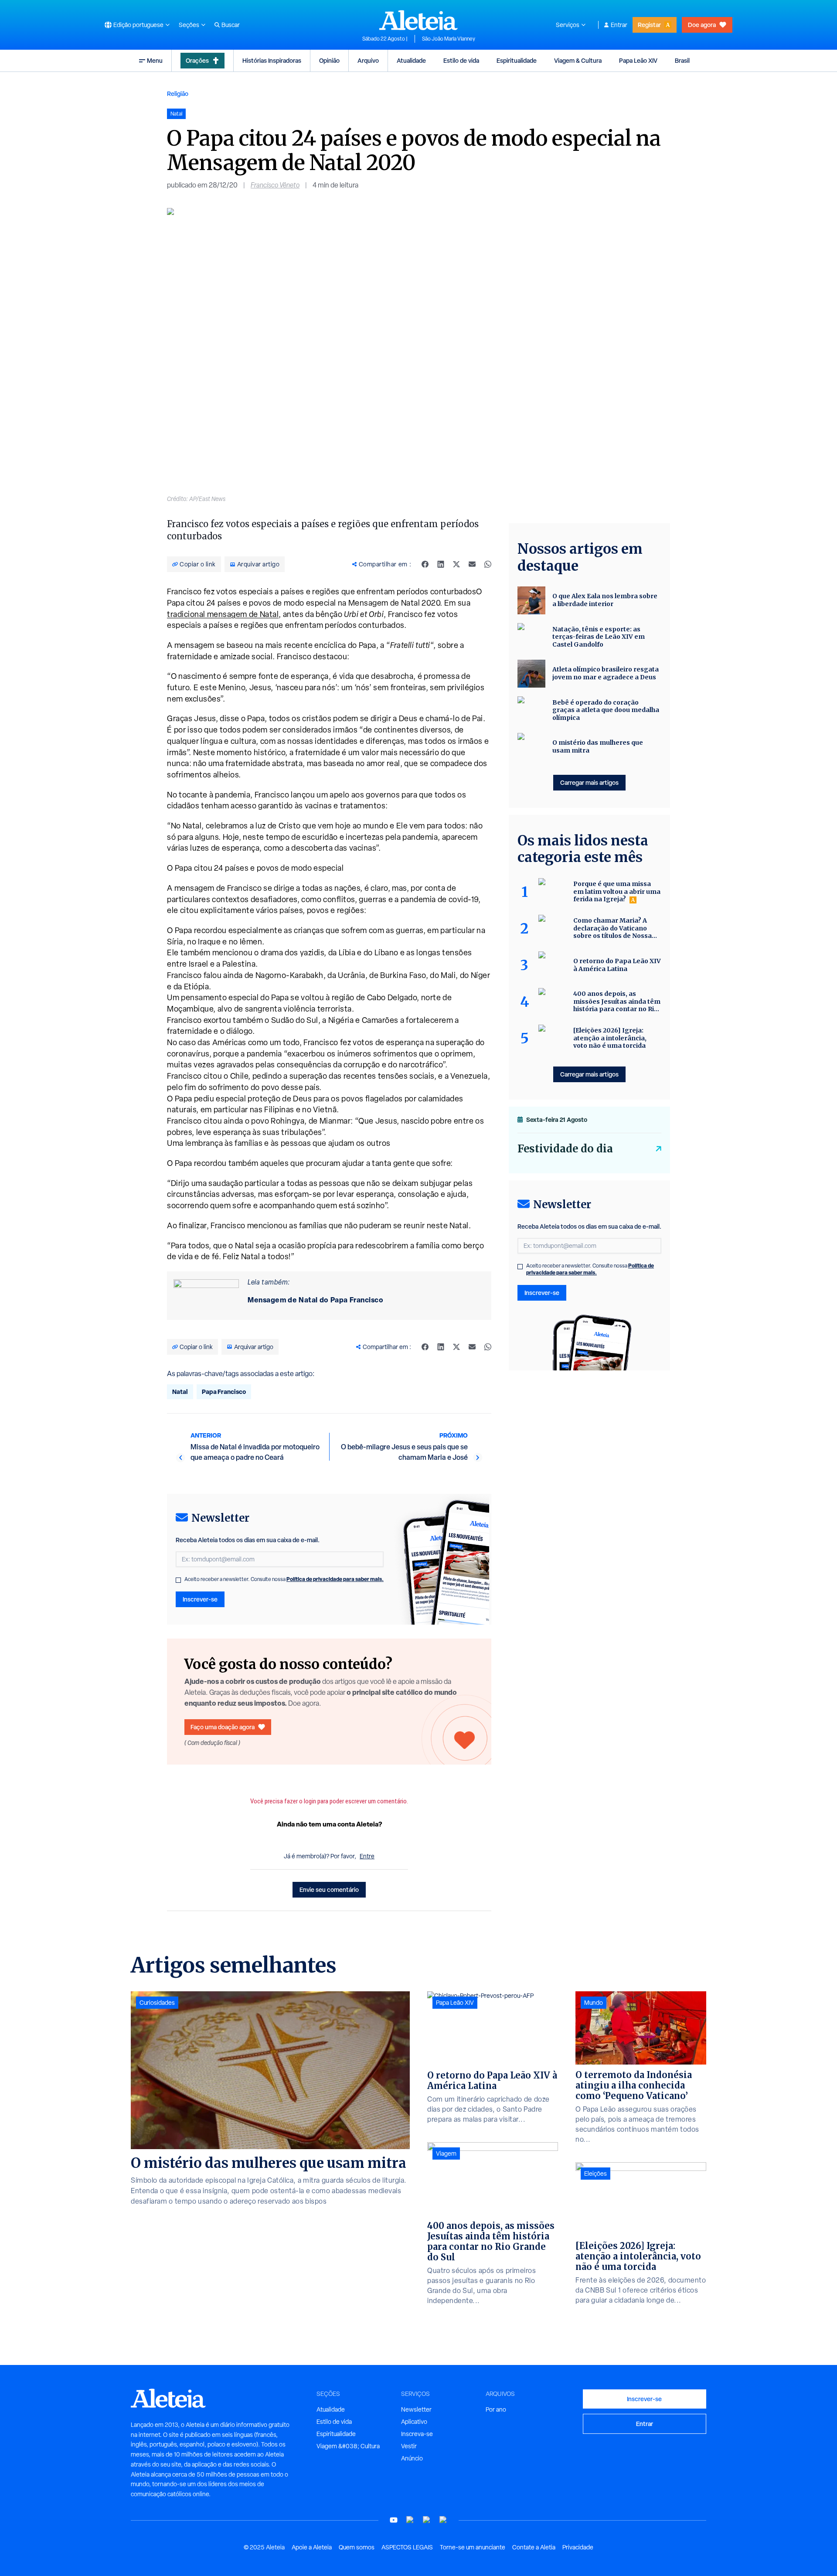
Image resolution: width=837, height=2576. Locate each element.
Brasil (682, 60)
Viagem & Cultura (578, 60)
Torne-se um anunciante (473, 2547)
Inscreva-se (417, 2434)
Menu (155, 60)
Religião (178, 94)
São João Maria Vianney (449, 39)
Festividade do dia (565, 1149)
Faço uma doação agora (223, 1727)
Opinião (329, 60)
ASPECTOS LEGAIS (407, 2547)
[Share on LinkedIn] (441, 564)
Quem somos (357, 2547)
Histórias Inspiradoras (272, 60)
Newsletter (416, 2409)
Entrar (619, 25)
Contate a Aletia (534, 2547)
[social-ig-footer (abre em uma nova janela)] (443, 2520)
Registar (649, 25)
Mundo (594, 2003)
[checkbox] (178, 1580)
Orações (197, 60)
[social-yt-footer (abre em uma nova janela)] (394, 2520)
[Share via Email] (472, 564)
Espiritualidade (517, 60)
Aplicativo (414, 2422)
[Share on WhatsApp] (488, 564)
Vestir (409, 2446)
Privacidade (578, 2547)
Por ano (496, 2409)
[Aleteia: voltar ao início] (418, 20)
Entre (367, 1856)
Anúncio (412, 2458)
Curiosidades (157, 2003)
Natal (180, 1392)
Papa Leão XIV (638, 60)
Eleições (595, 2174)
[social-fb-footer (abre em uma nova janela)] (410, 2520)
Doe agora (702, 25)
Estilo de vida (461, 60)
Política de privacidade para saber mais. (335, 1579)
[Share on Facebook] (425, 564)
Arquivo (368, 60)
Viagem (446, 2153)
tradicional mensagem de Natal (223, 614)
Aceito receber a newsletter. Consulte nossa (284, 1579)
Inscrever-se (200, 1599)
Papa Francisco (224, 1392)
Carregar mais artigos (589, 782)
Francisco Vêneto (275, 185)
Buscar (231, 25)
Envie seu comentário (329, 1889)
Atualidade (411, 60)
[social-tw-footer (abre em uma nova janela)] (427, 2520)
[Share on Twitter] (456, 564)
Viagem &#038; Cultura (348, 2446)
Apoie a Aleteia (312, 2547)
